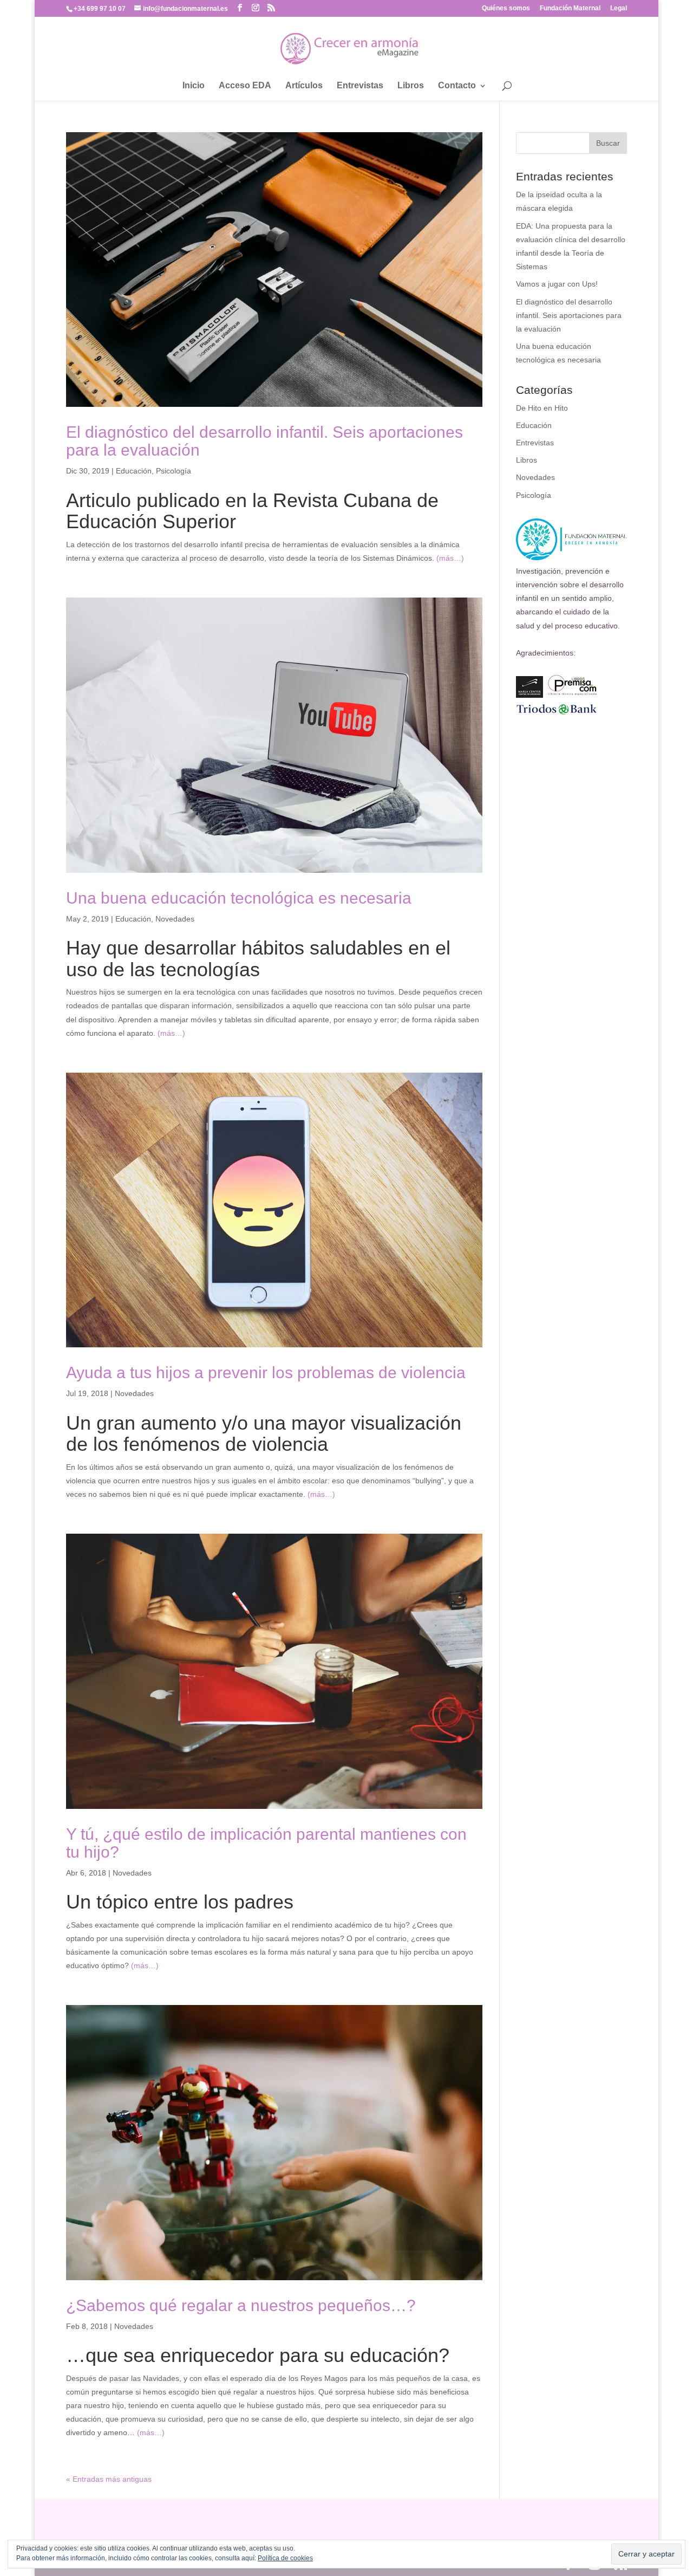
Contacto (457, 86)
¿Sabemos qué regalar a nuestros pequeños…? (241, 2305)
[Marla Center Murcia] (529, 695)
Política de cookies (285, 2558)
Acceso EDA (245, 86)
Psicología (174, 471)
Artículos (304, 86)
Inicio (194, 86)
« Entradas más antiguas (109, 2479)
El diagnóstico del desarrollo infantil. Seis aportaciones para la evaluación (569, 315)
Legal (619, 8)
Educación (134, 471)
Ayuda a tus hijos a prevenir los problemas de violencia (266, 1373)
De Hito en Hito (542, 408)
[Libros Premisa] (572, 695)
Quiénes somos (506, 8)
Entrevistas (360, 86)
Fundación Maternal (570, 8)
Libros (411, 86)
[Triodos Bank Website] (557, 713)
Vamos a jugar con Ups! (557, 284)
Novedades (175, 919)
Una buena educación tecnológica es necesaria (239, 898)
